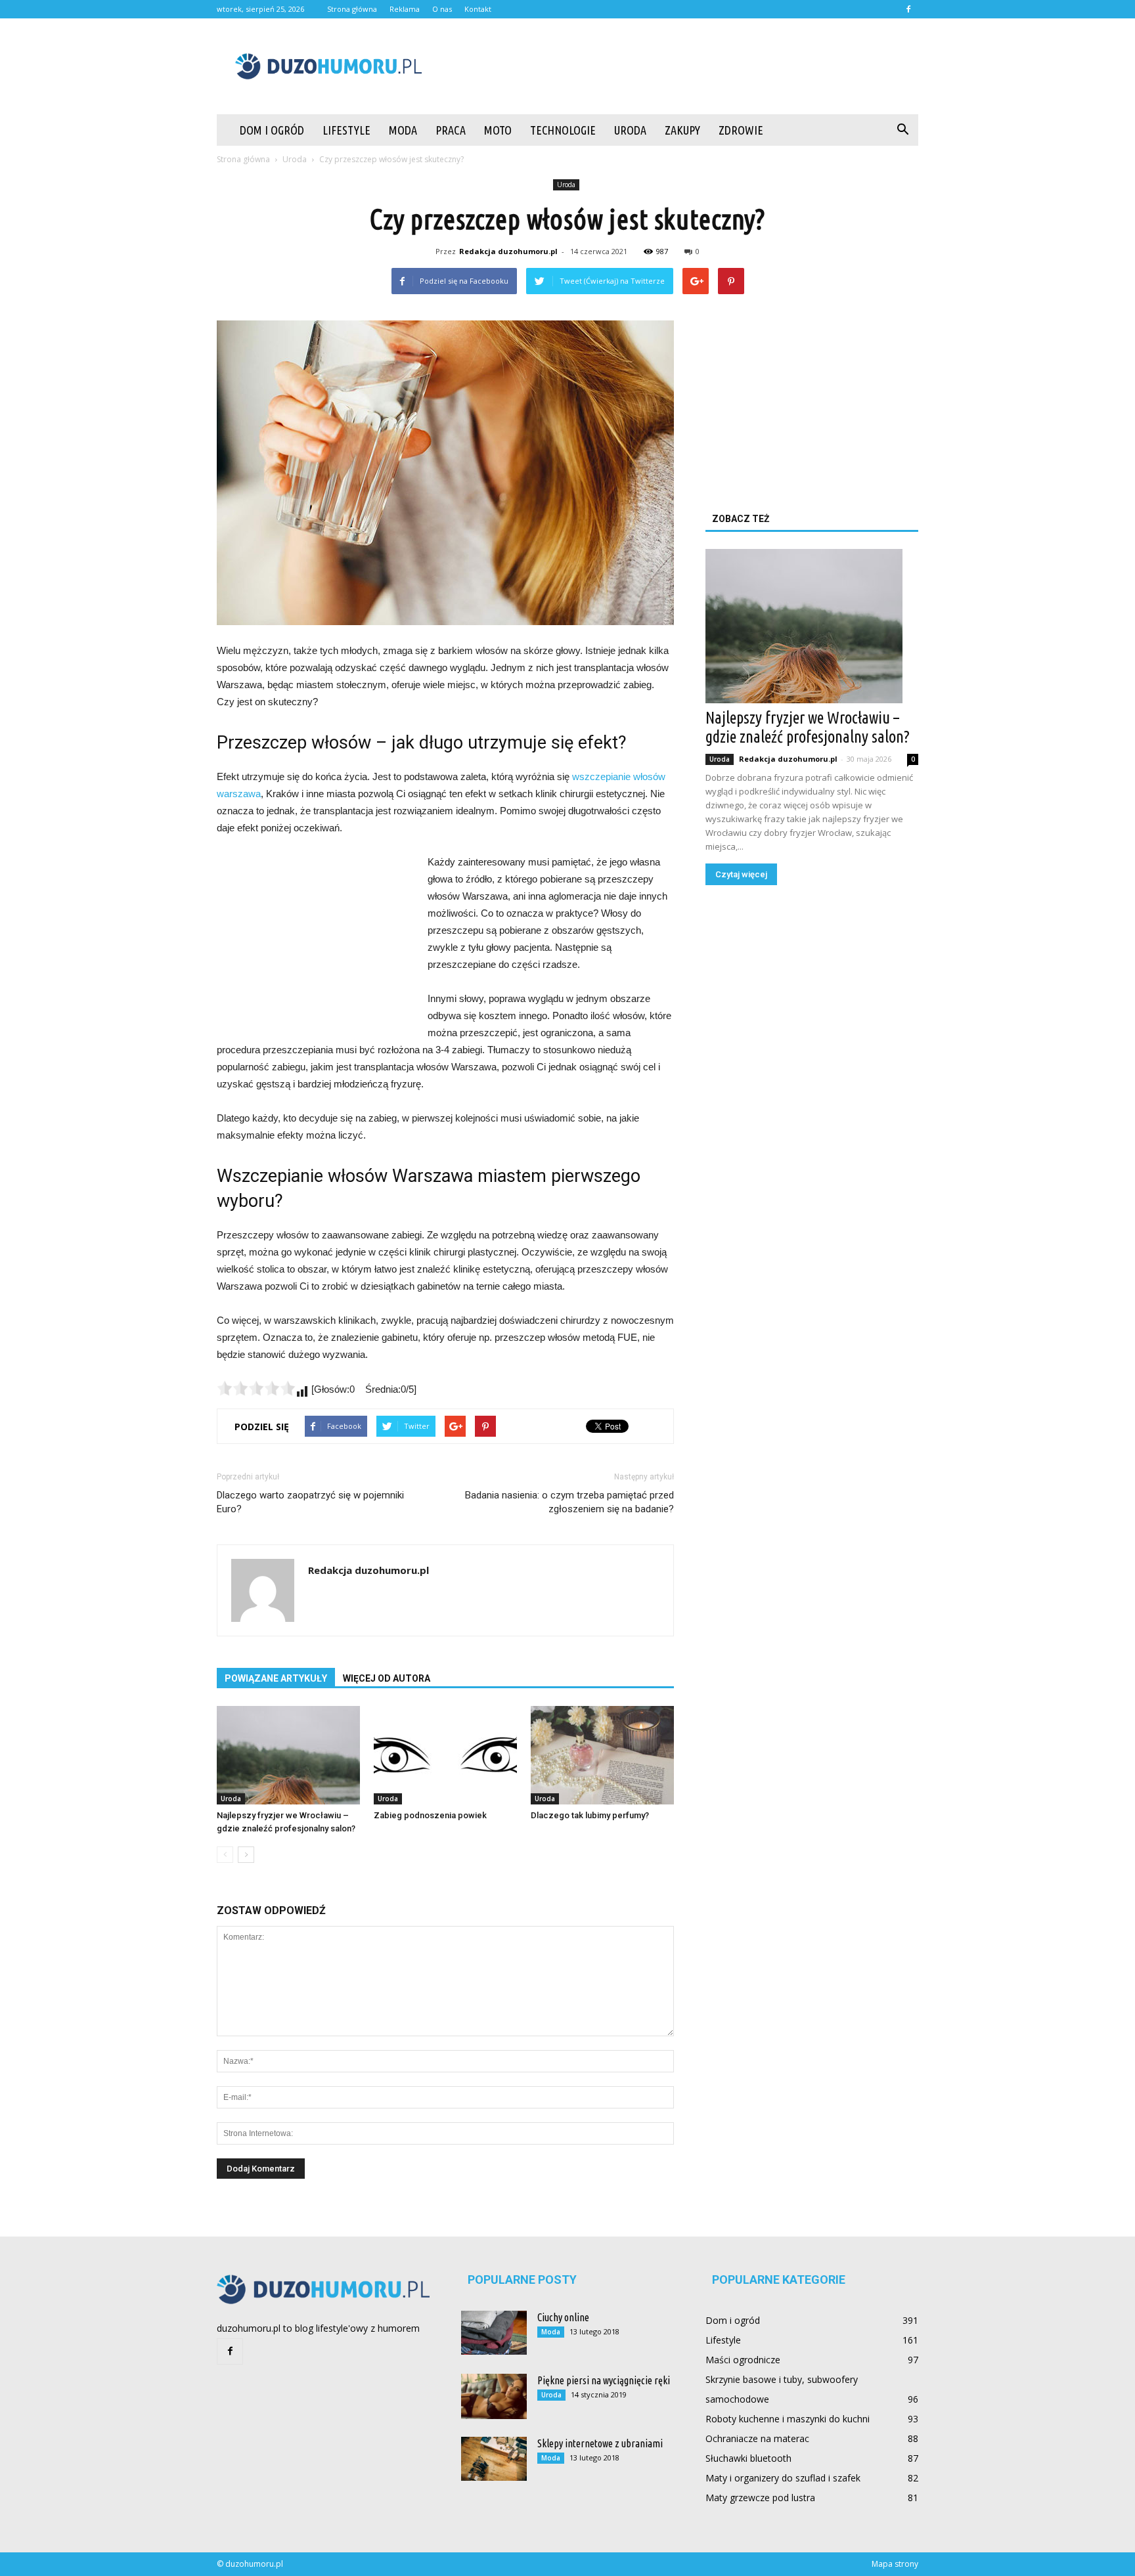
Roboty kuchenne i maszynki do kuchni (788, 2419)
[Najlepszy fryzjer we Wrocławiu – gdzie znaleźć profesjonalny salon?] (288, 1755)
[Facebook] (908, 9)
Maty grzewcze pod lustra (760, 2498)
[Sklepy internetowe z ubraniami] (494, 2459)
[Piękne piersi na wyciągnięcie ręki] (494, 2396)
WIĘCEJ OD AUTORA (387, 1678)
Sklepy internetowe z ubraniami (600, 2443)
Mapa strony (895, 2564)
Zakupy (682, 130)
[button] (902, 130)
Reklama (405, 9)
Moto (498, 130)
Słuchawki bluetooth (748, 2458)
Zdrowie (741, 130)
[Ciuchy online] (494, 2333)
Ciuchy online (563, 2317)
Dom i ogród (272, 130)
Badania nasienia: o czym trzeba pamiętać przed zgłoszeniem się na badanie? (569, 1502)
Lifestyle (346, 130)
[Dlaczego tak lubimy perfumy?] (602, 1755)
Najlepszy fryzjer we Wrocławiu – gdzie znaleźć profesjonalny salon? (808, 727)
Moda (403, 130)
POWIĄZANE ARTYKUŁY (276, 1678)
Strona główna (352, 9)
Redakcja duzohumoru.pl (508, 251)
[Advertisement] (679, 66)
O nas (442, 9)
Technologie (563, 130)
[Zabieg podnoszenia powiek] (445, 1755)
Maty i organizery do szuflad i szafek (783, 2478)
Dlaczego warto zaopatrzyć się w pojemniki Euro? (310, 1502)
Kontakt (478, 9)
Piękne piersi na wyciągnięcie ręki (604, 2380)
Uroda (630, 130)
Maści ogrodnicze (743, 2360)
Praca (451, 130)
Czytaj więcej (741, 874)
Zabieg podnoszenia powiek (430, 1815)
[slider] (256, 1388)
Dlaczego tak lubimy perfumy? (590, 1815)
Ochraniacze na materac (757, 2438)
